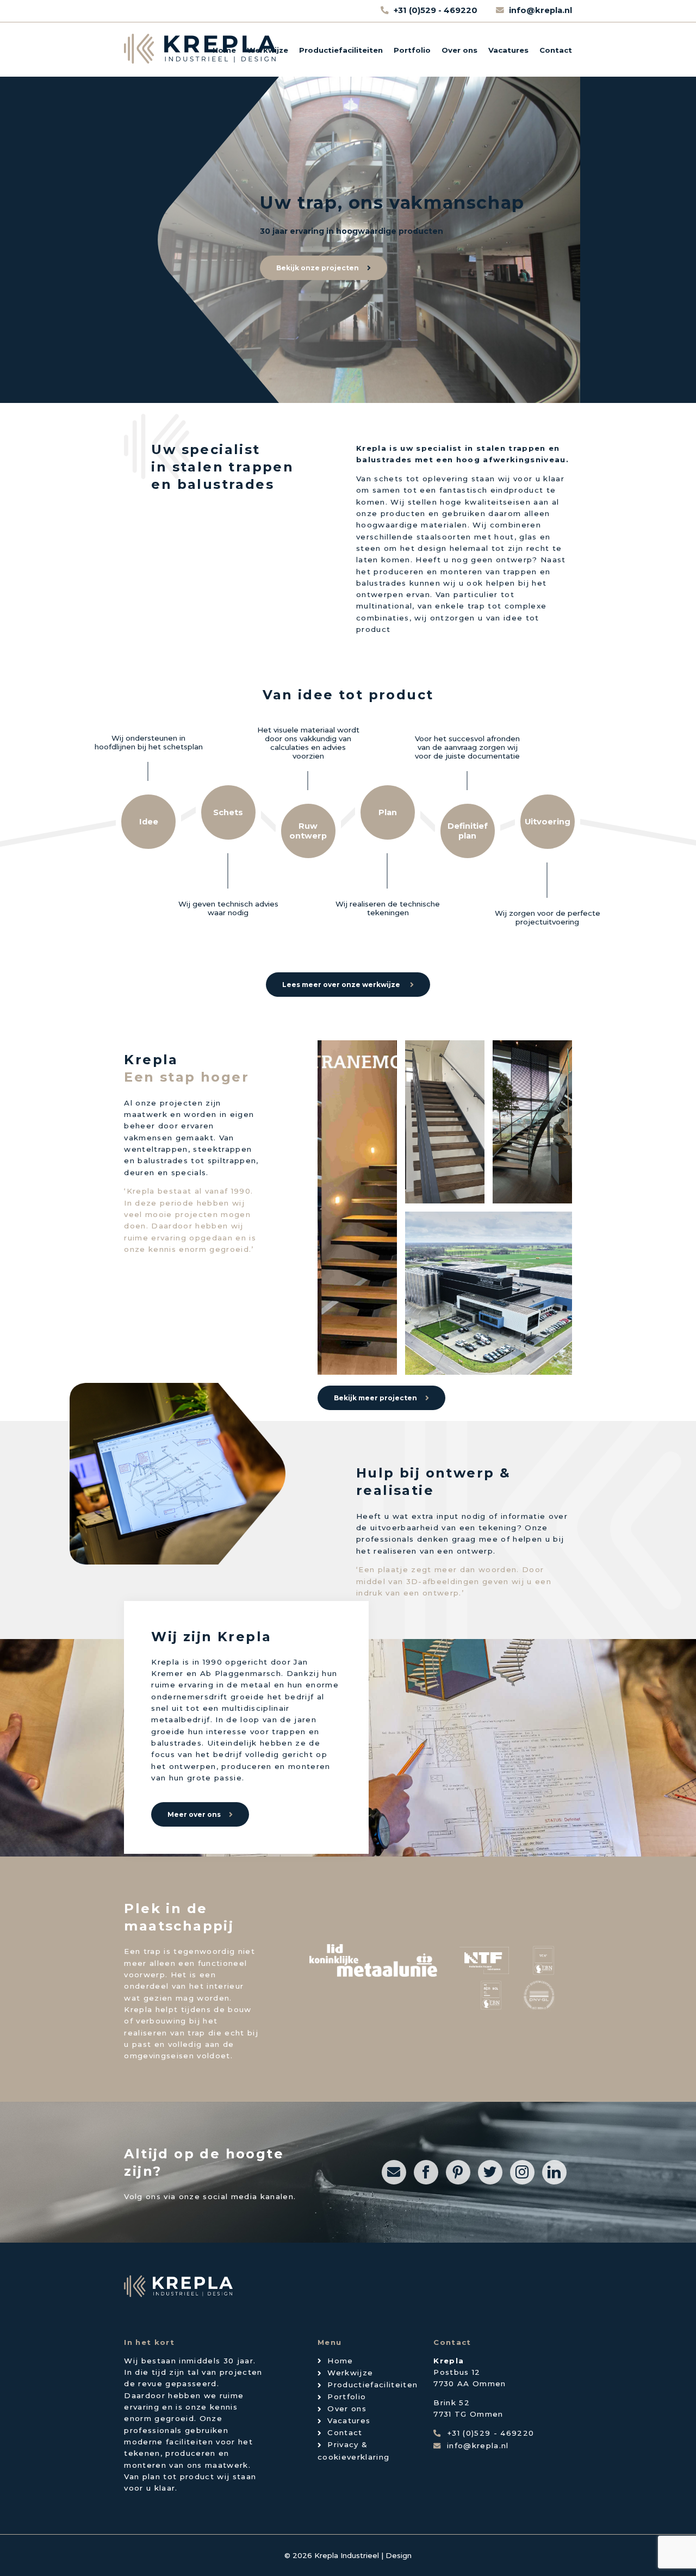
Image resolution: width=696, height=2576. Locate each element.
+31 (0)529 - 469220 (437, 10)
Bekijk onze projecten (318, 268)
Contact (556, 50)
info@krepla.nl (540, 10)
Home (224, 50)
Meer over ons (194, 1814)
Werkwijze (268, 50)
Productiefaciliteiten (341, 50)
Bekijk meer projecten (375, 1398)
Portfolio (412, 50)
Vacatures (508, 50)
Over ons (459, 50)
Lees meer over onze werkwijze (342, 985)
